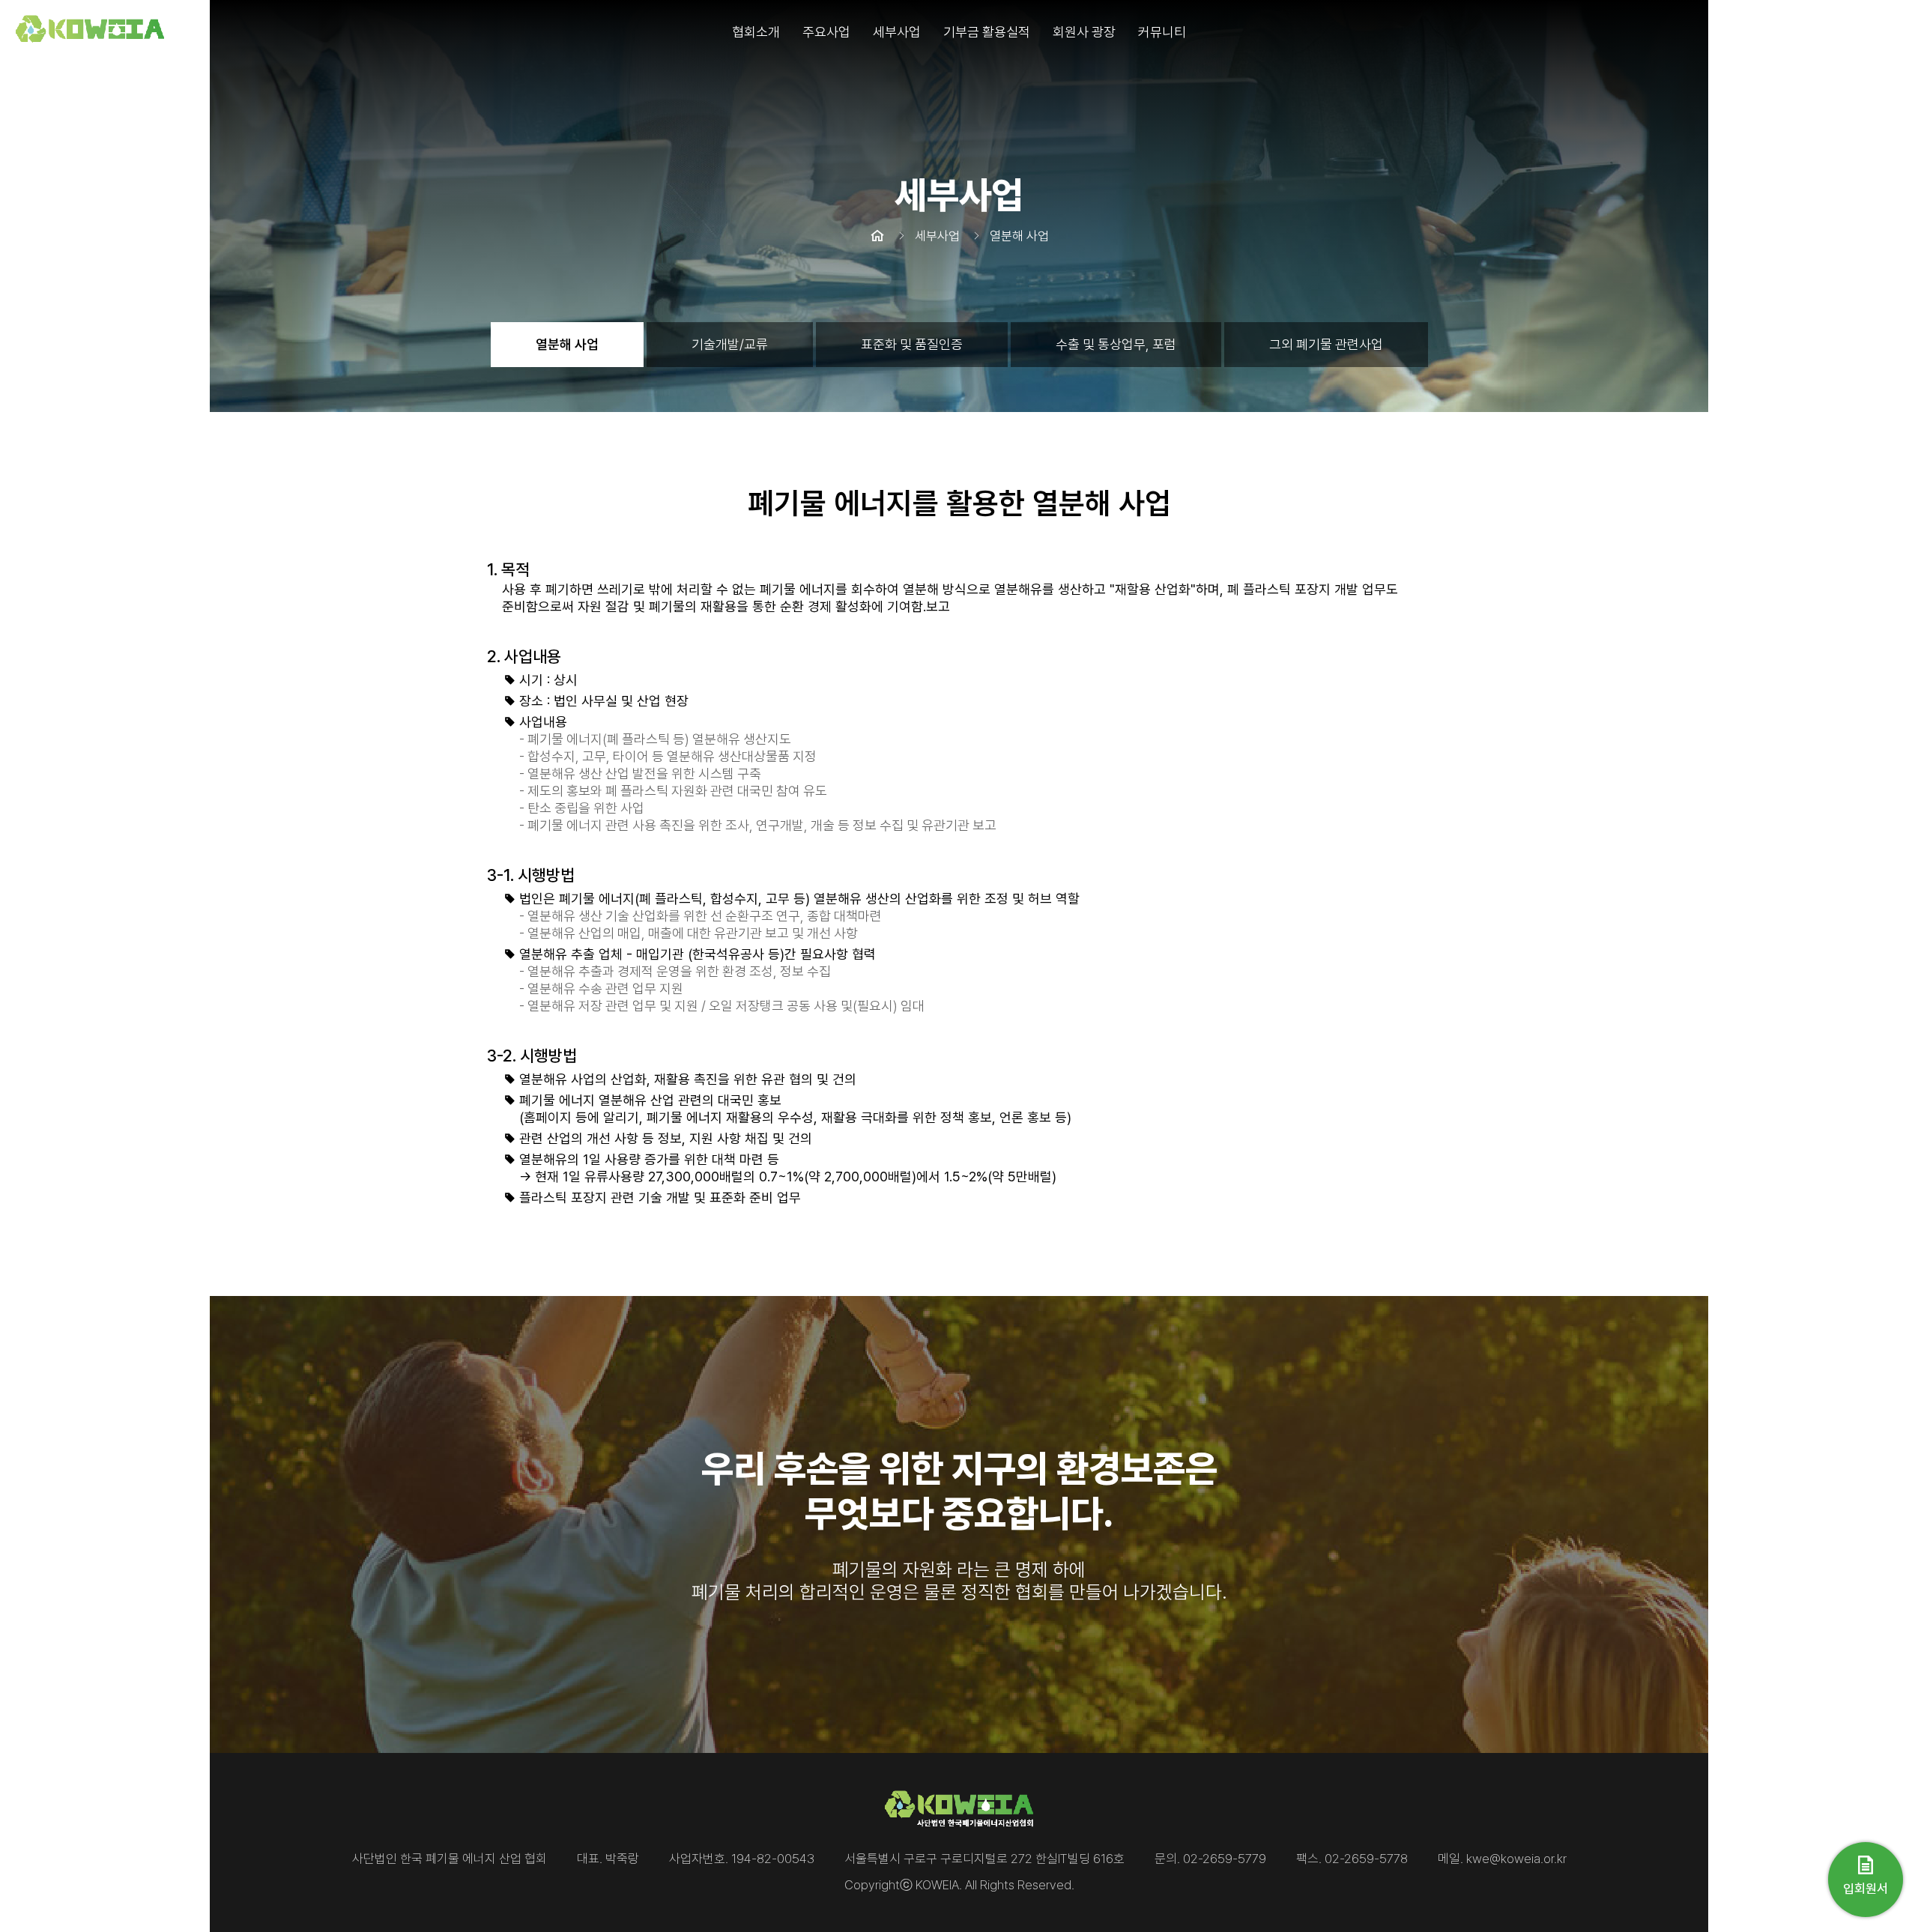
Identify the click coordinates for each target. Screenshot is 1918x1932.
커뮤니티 (1162, 32)
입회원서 (1866, 1889)
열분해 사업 (567, 344)
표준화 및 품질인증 (912, 344)
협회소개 (756, 32)
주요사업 (826, 32)
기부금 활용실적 (987, 32)
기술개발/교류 (730, 344)
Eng (1892, 32)
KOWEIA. (939, 1885)
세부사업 (897, 32)
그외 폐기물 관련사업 (1326, 344)
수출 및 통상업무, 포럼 (1116, 344)
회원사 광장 (1084, 32)
